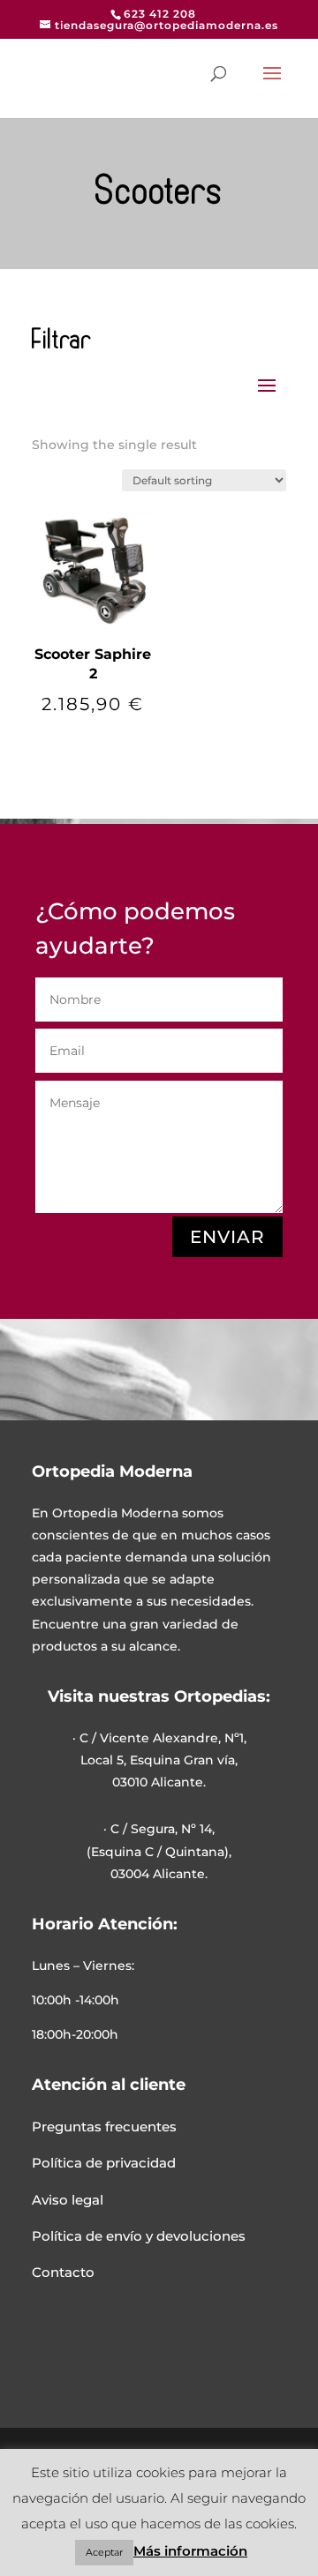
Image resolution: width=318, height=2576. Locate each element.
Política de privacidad (104, 2163)
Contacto (63, 2272)
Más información (190, 2551)
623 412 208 (160, 14)
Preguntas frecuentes (104, 2127)
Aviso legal (68, 2200)
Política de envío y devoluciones (139, 2236)
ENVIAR (227, 1237)
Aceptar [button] (104, 2552)
